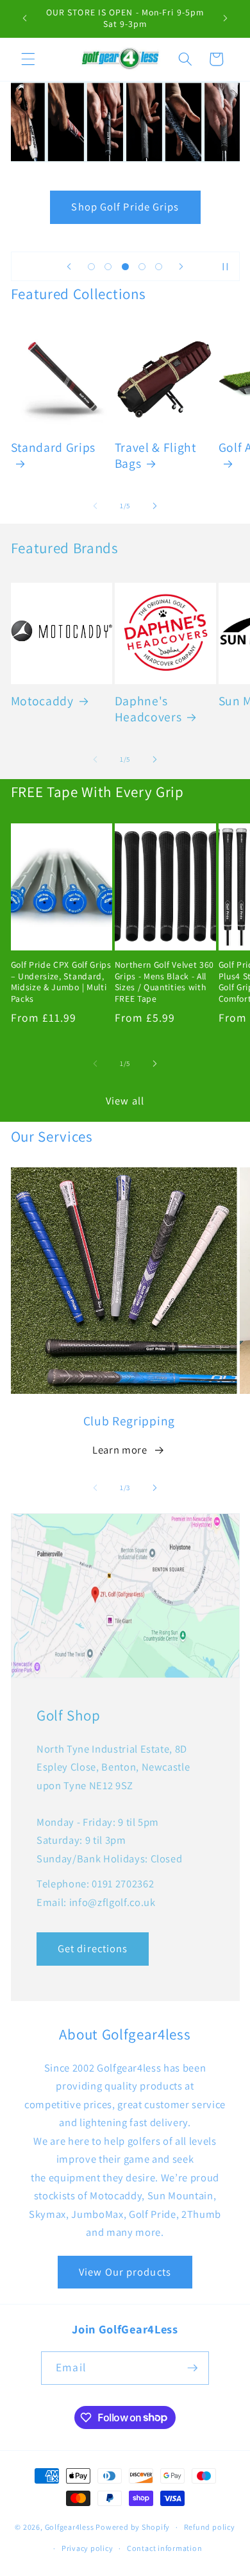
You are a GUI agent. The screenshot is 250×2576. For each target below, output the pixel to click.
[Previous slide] (69, 266)
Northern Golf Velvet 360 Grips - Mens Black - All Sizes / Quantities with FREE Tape (165, 982)
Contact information (165, 2548)
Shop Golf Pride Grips (125, 207)
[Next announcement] (226, 19)
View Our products (125, 2272)
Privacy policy (88, 2548)
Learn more (120, 1450)
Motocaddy (42, 701)
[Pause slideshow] (226, 266)
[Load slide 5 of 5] (159, 266)
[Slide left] (96, 506)
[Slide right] (154, 506)
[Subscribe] (192, 2368)
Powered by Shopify (133, 2527)
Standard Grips (54, 448)
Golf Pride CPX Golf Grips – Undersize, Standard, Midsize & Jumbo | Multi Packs (61, 982)
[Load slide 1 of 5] (91, 266)
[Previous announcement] (25, 19)
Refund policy (210, 2527)
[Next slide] (181, 266)
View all (125, 1101)
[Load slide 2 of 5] (108, 266)
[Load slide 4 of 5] (142, 266)
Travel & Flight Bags (155, 456)
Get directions (93, 1948)
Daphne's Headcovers (148, 709)
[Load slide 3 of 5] (125, 266)
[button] (28, 59)
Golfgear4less (70, 2527)
